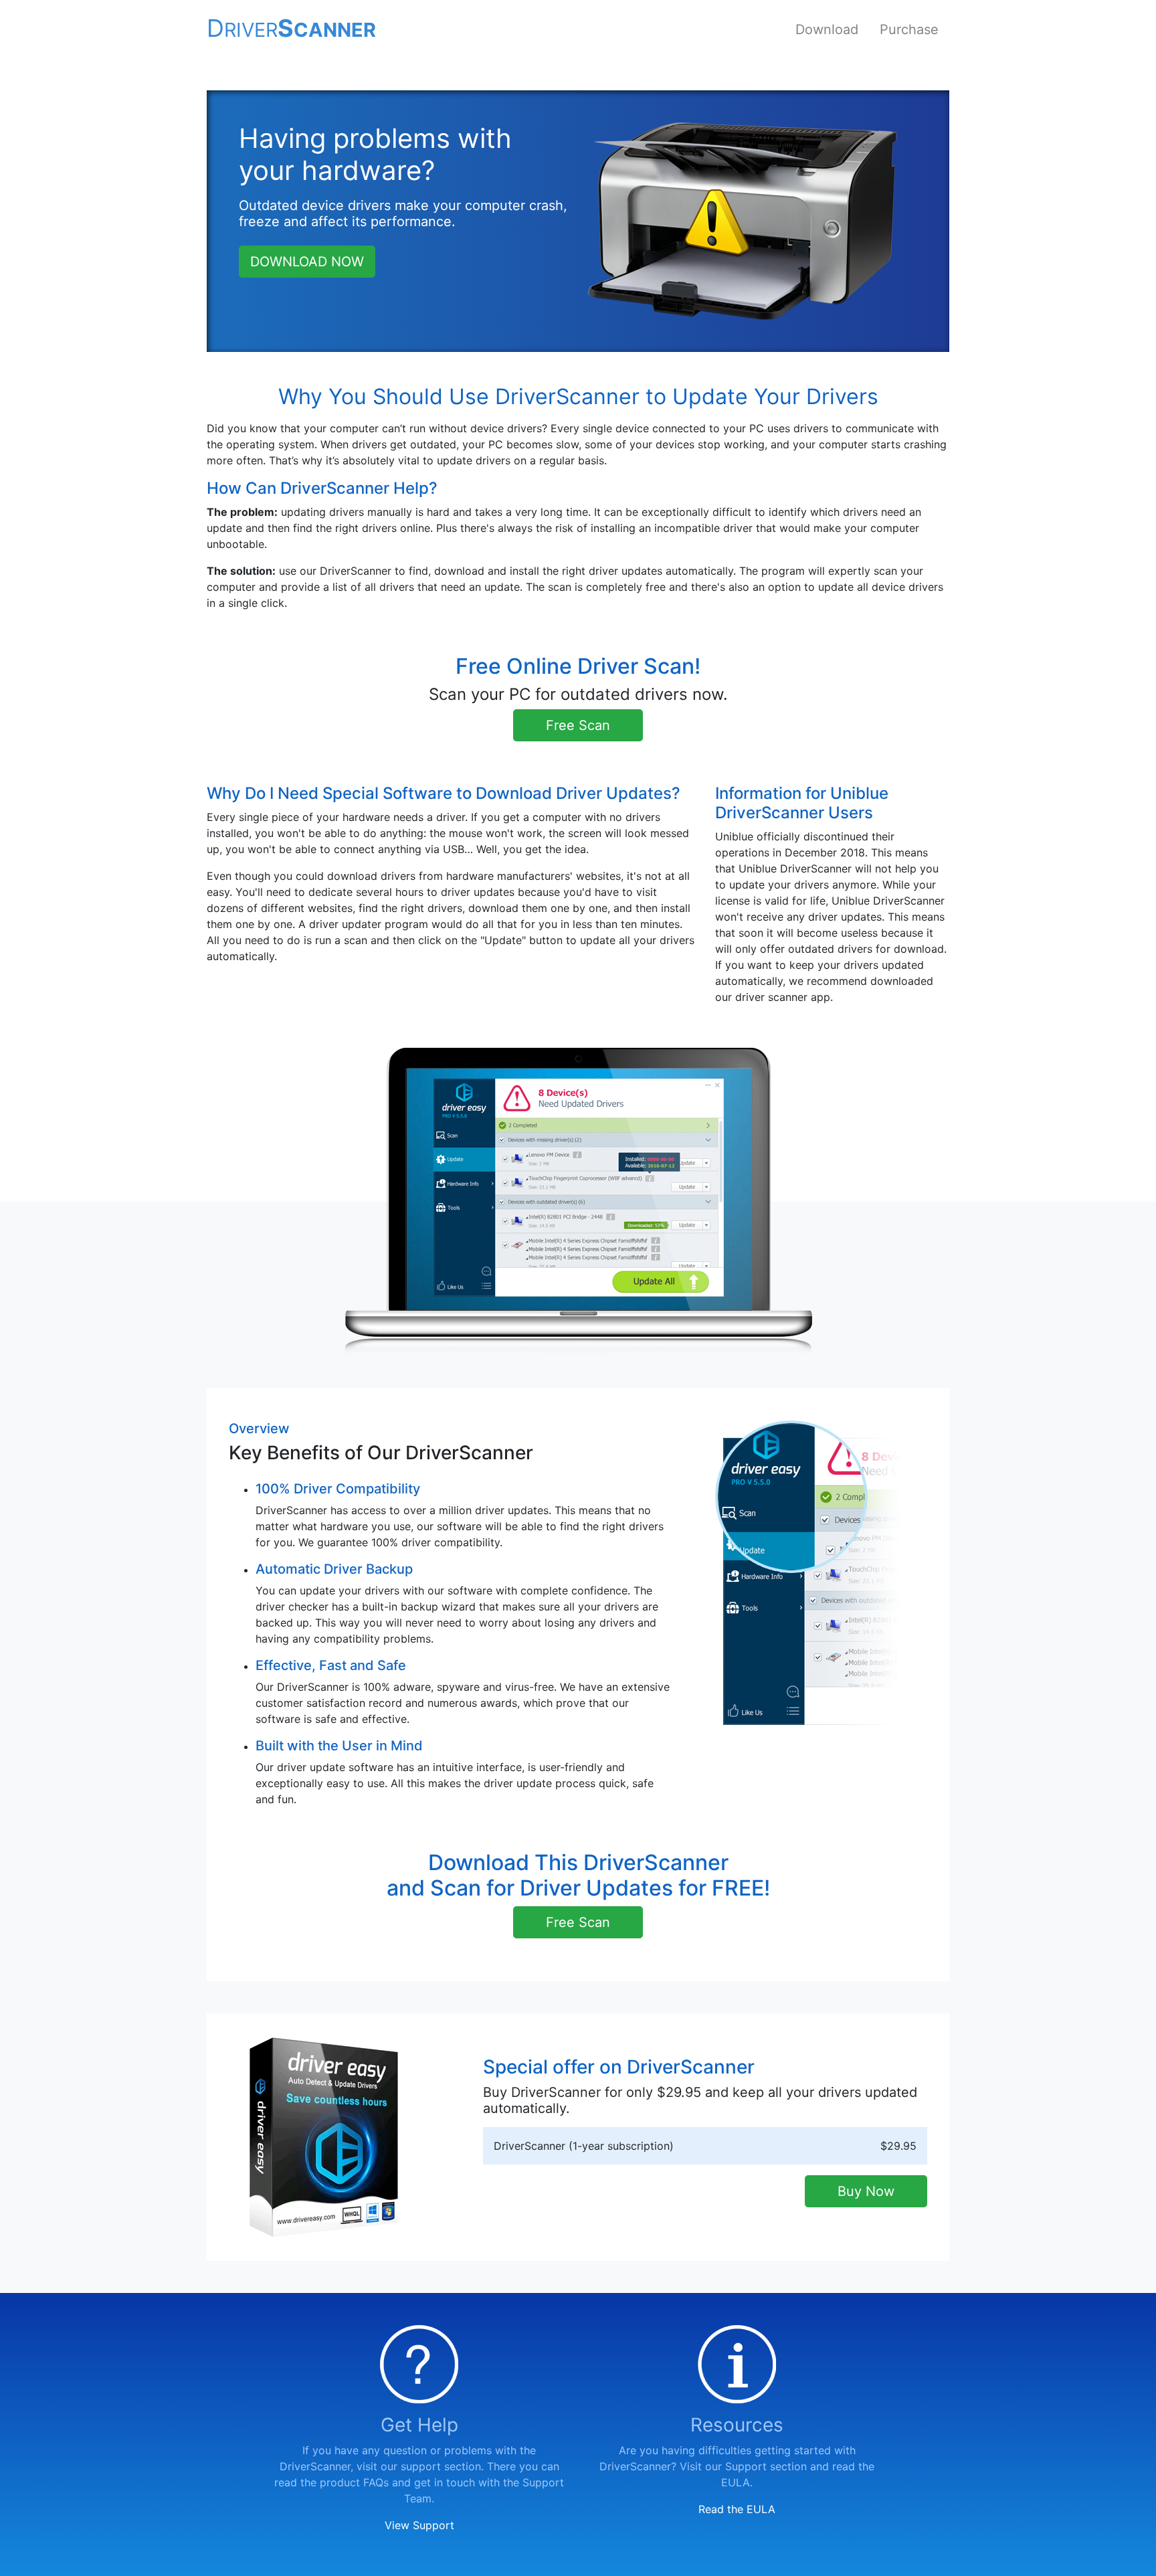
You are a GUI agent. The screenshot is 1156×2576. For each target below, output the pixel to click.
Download (827, 29)
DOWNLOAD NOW (307, 262)
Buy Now (866, 2191)
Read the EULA (737, 2509)
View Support (419, 2525)
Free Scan (578, 725)
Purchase (909, 29)
